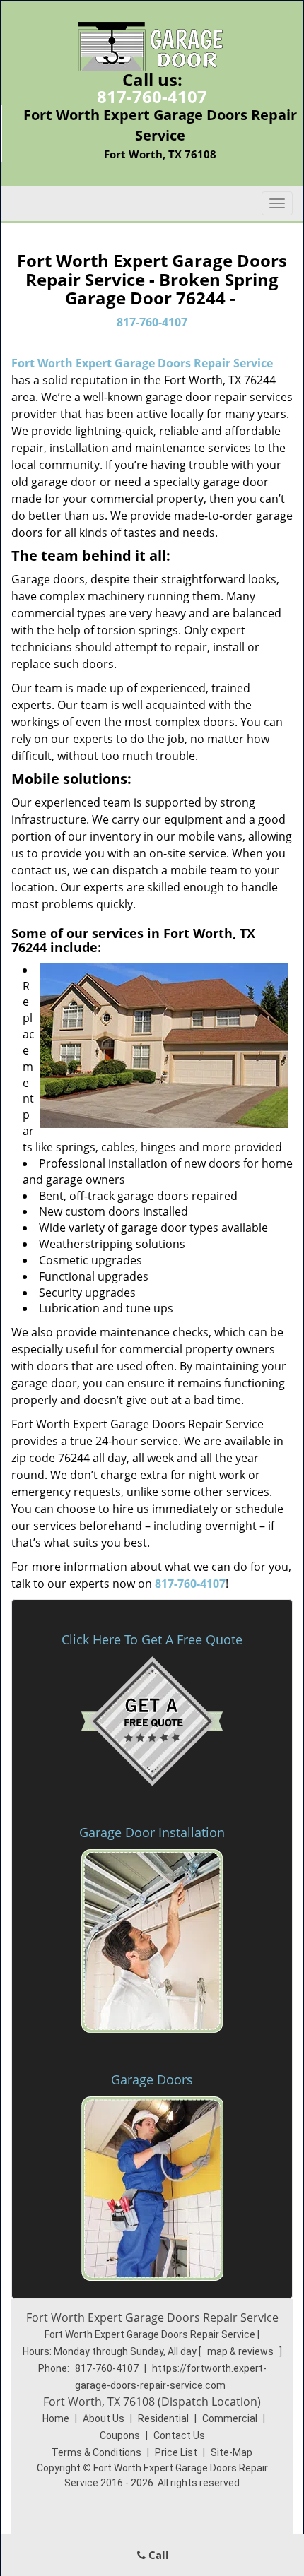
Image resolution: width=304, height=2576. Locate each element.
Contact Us (179, 2435)
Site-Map (232, 2452)
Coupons (120, 2435)
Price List (176, 2452)
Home (56, 2418)
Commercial (230, 2418)
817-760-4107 (152, 96)
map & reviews (241, 2351)
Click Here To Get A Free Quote (152, 1639)
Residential (163, 2418)
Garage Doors (152, 2079)
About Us (104, 2418)
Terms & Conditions (97, 2452)
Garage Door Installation (152, 1832)
